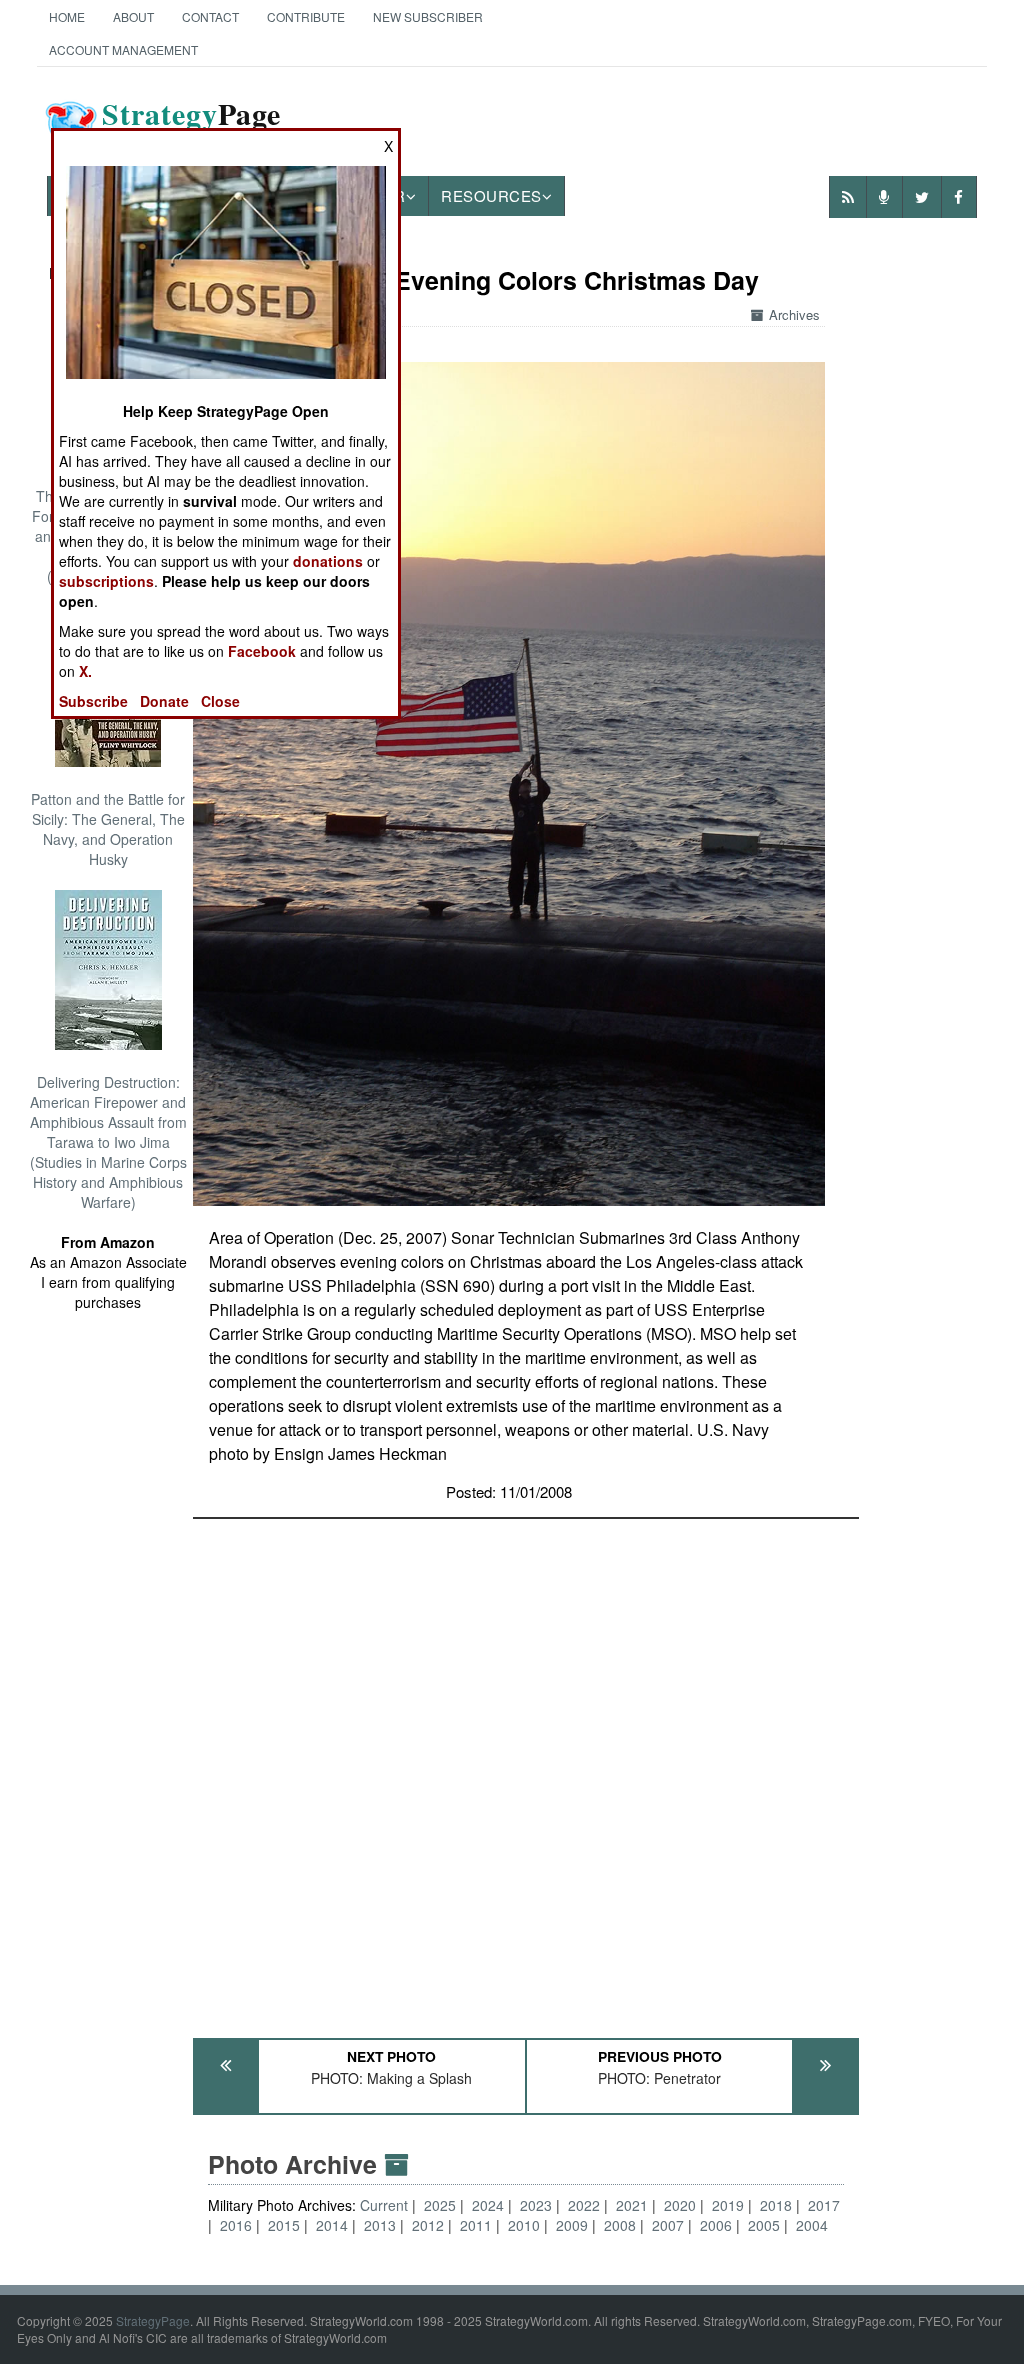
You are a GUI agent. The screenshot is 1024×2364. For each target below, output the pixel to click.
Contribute (306, 16)
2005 (764, 2225)
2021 (632, 2205)
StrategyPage (153, 2320)
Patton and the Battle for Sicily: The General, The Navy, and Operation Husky (108, 829)
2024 (488, 2205)
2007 (668, 2225)
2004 (812, 2225)
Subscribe (93, 701)
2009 (572, 2225)
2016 (236, 2225)
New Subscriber (428, 16)
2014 (332, 2225)
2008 (620, 2225)
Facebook (262, 651)
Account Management (123, 49)
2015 (284, 2225)
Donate (164, 701)
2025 (440, 2205)
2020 (680, 2205)
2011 (476, 2225)
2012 (428, 2225)
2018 (776, 2205)
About (133, 16)
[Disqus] (526, 1769)
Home (67, 16)
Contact (210, 16)
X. (85, 671)
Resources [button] (491, 195)
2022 (584, 2205)
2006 (716, 2225)
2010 (524, 2225)
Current (386, 2205)
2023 (536, 2205)
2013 (380, 2225)
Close (220, 701)
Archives (794, 314)
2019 (728, 2205)
